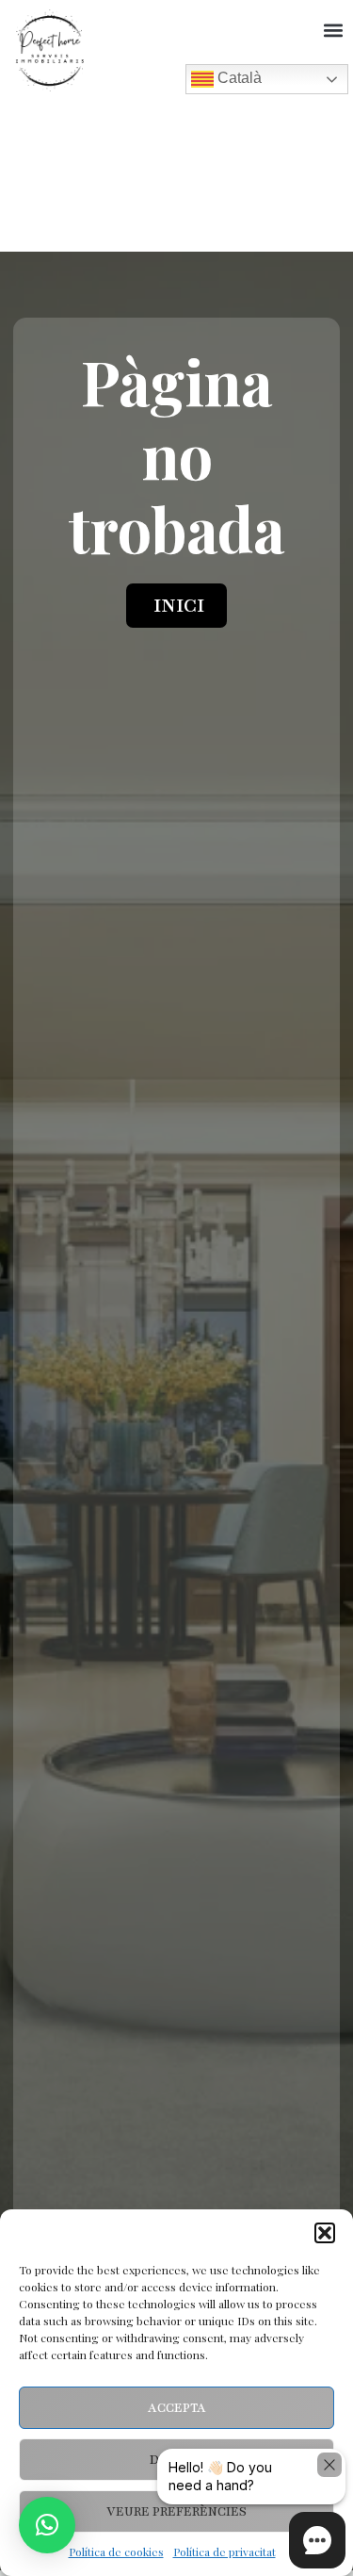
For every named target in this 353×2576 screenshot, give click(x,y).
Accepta (177, 2408)
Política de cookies (116, 2551)
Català (238, 78)
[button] (325, 2233)
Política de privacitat (225, 2551)
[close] (329, 2465)
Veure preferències (176, 2512)
